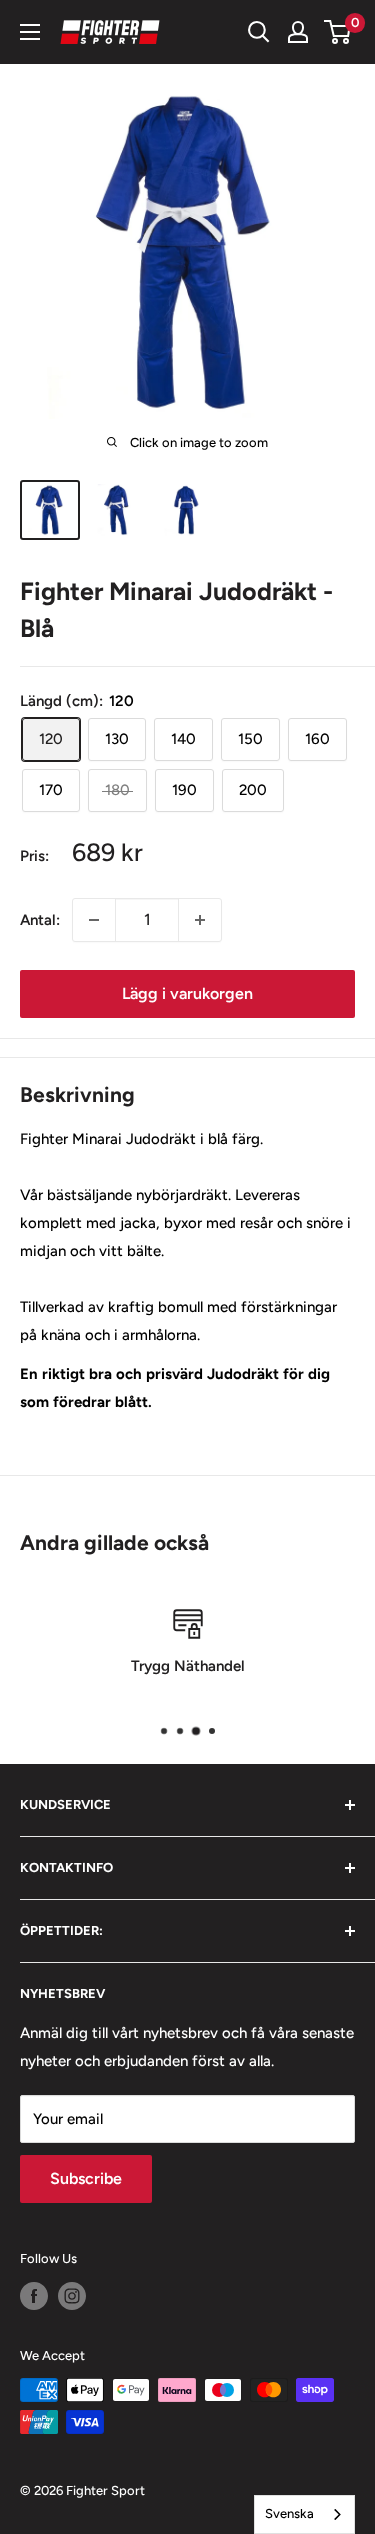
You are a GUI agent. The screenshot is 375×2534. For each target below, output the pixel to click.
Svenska (289, 2513)
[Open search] (259, 32)
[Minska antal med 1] (94, 920)
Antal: (40, 920)
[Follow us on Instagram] (72, 2296)
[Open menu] (30, 32)
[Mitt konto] (298, 32)
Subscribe (86, 2178)
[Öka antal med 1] (200, 920)
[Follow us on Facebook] (34, 2296)
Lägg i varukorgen (187, 993)
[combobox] (304, 2514)
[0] (338, 32)
